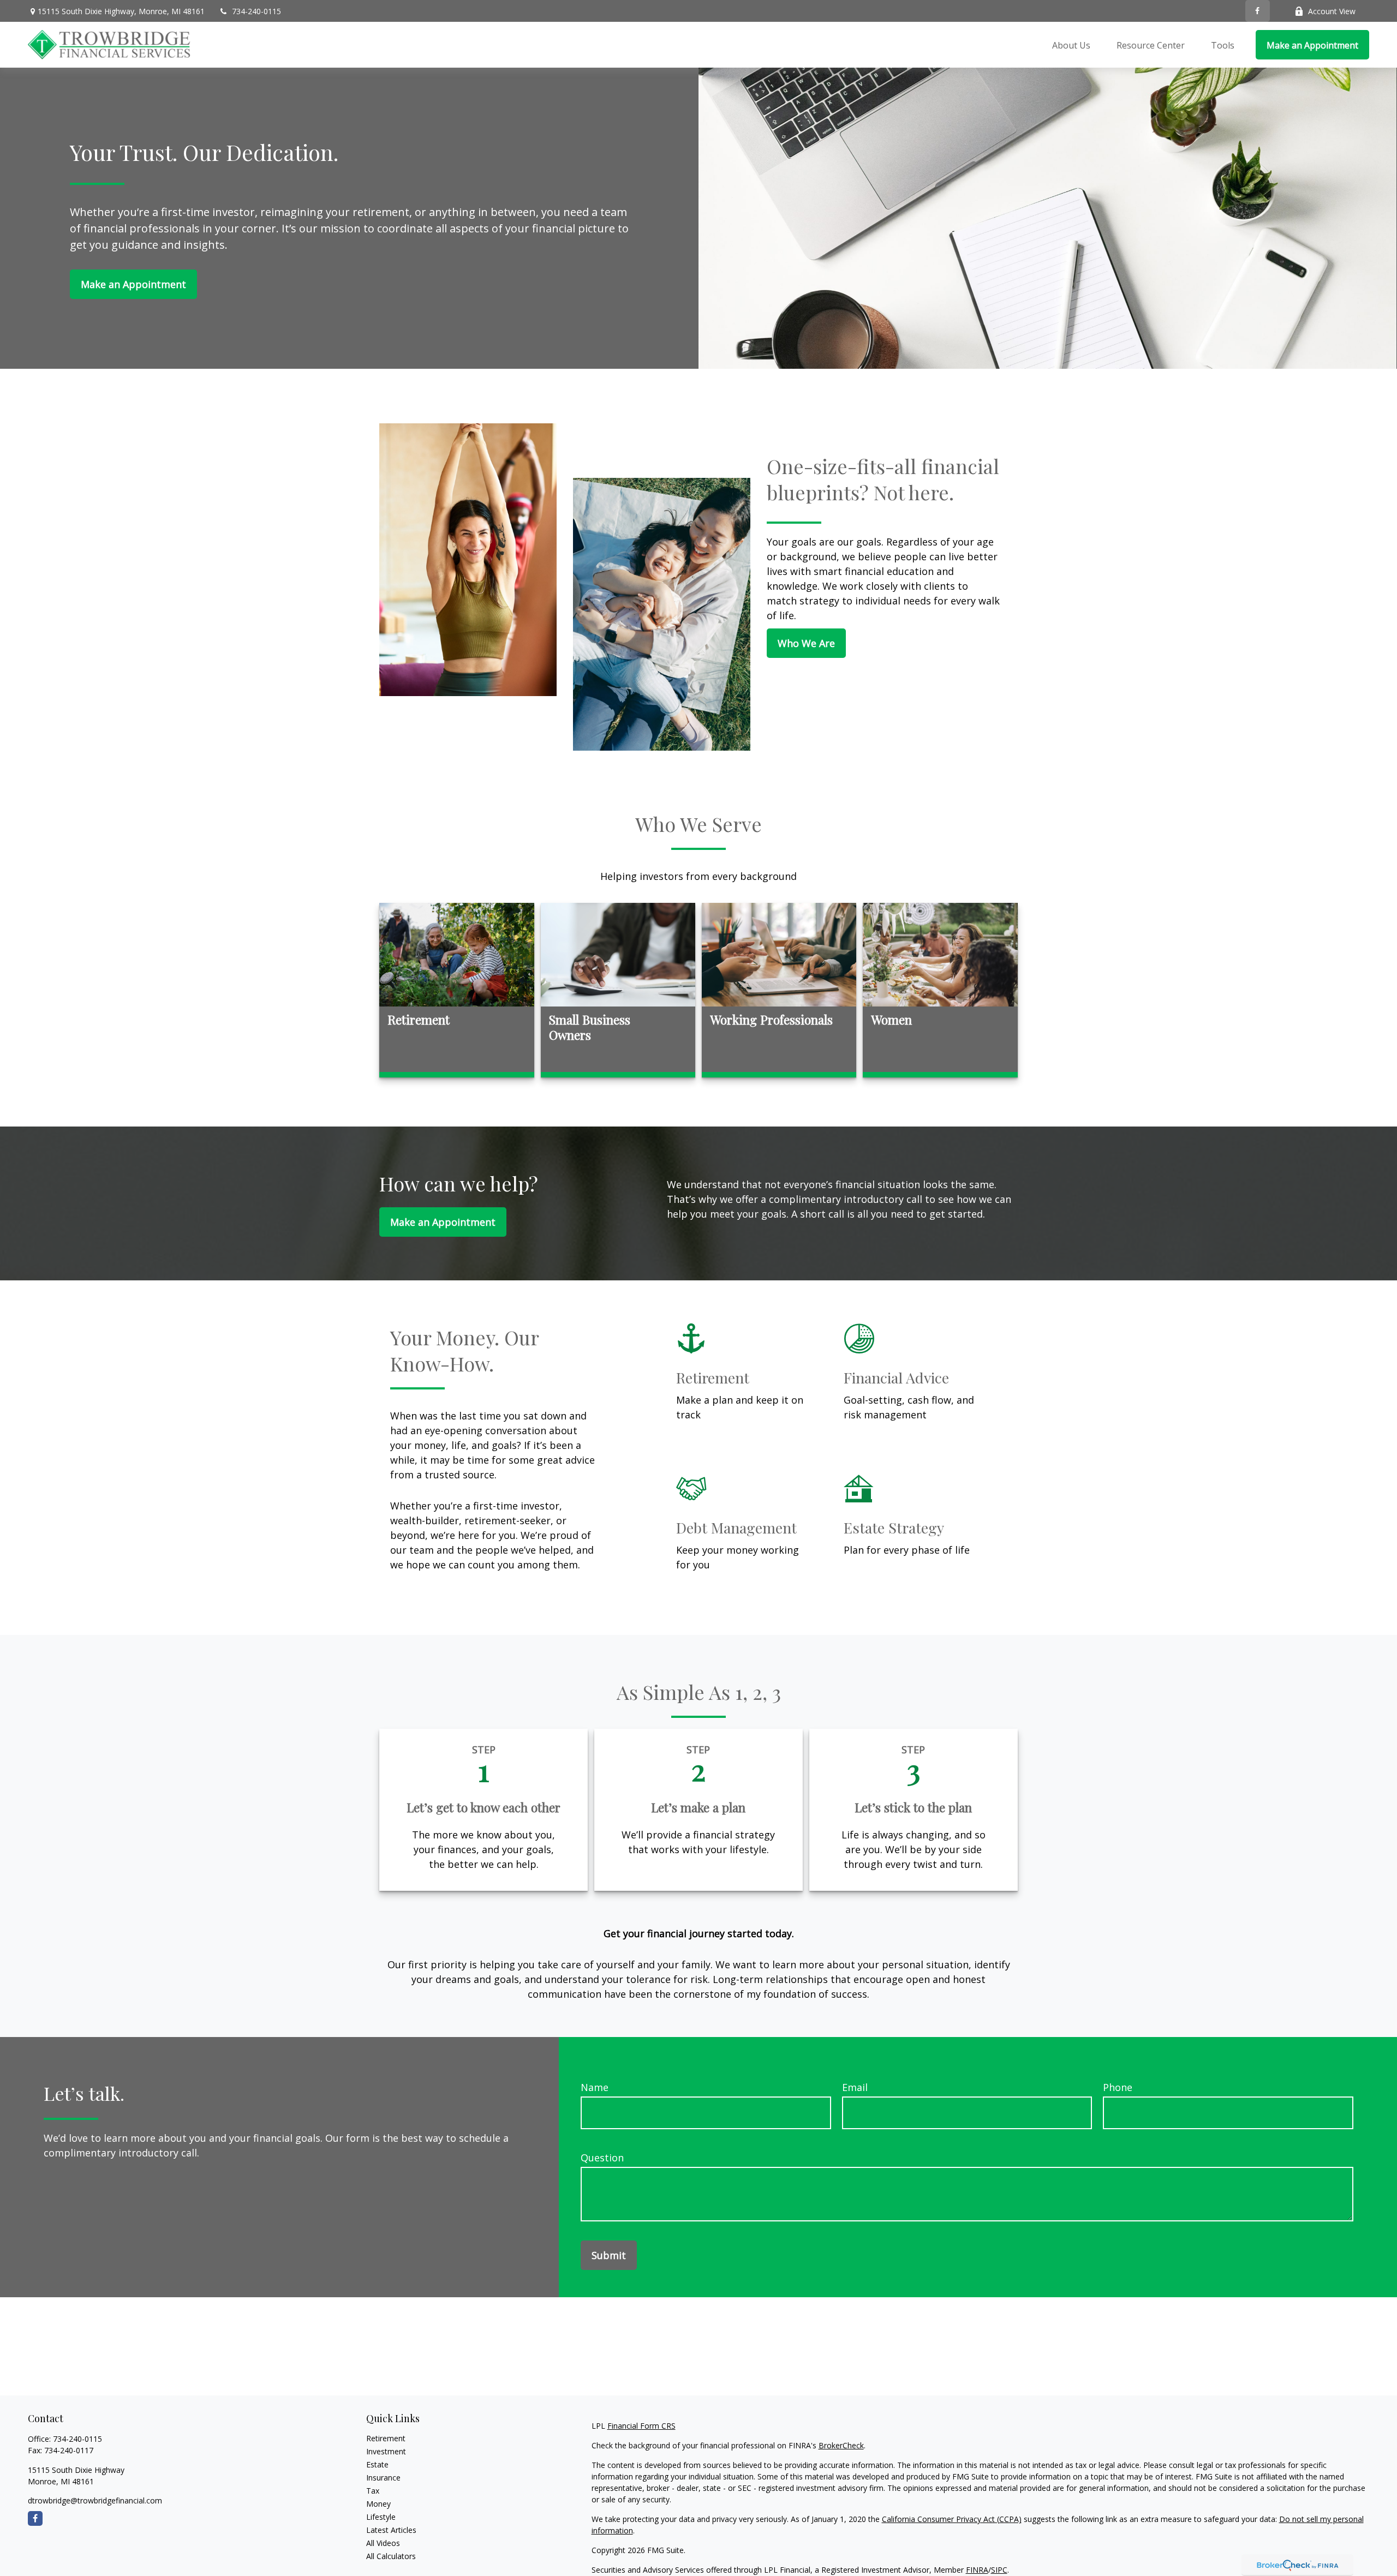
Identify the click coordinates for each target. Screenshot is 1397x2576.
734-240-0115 (256, 11)
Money (378, 2504)
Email (855, 2087)
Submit (609, 2255)
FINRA (977, 2570)
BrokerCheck (841, 2445)
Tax (373, 2491)
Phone (1118, 2087)
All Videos (383, 2543)
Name (595, 2087)
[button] (1071, 45)
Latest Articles (391, 2530)
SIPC (999, 2570)
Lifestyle (381, 2517)
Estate (377, 2464)
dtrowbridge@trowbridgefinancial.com (95, 2500)
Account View (1332, 11)
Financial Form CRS (641, 2426)
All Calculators (391, 2556)
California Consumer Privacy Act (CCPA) (952, 2519)
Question (602, 2158)
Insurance (383, 2478)
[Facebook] (1258, 11)
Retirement (386, 2438)
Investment (386, 2451)
